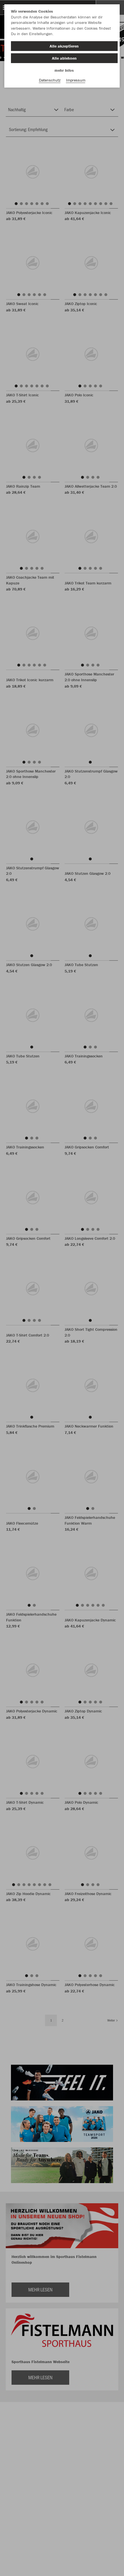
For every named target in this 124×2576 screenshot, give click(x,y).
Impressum (76, 80)
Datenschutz (50, 80)
